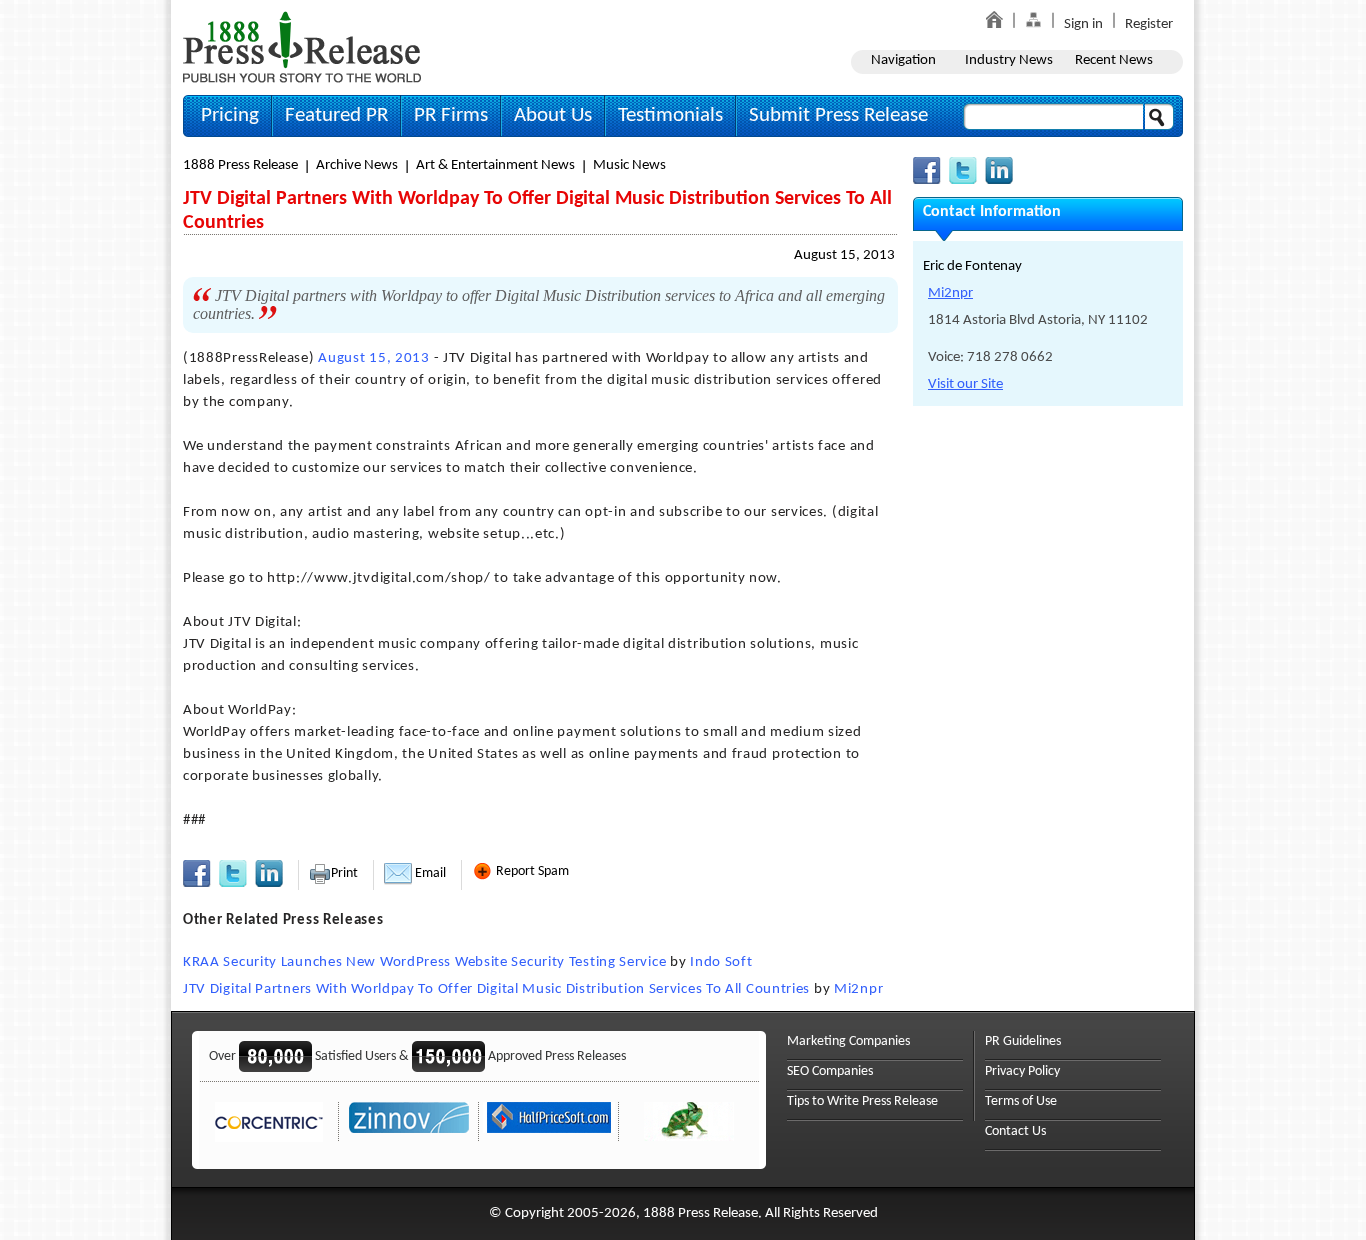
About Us (553, 115)
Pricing (230, 115)
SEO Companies (830, 1071)
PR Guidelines (1023, 1041)
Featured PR (336, 115)
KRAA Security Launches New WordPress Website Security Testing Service (424, 962)
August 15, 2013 (844, 255)
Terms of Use (1021, 1101)
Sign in (1083, 24)
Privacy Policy (1022, 1071)
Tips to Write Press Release (862, 1101)
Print (344, 873)
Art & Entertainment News (495, 165)
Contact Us (1015, 1131)
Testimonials (670, 115)
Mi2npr (858, 989)
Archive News (357, 165)
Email (429, 873)
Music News (629, 165)
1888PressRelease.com (302, 46)
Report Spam (531, 871)
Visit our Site (965, 384)
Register (1149, 24)
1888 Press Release (240, 165)
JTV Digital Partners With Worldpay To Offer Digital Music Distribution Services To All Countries (496, 989)
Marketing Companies (848, 1041)
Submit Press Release (838, 115)
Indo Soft (721, 962)
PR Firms (451, 115)
